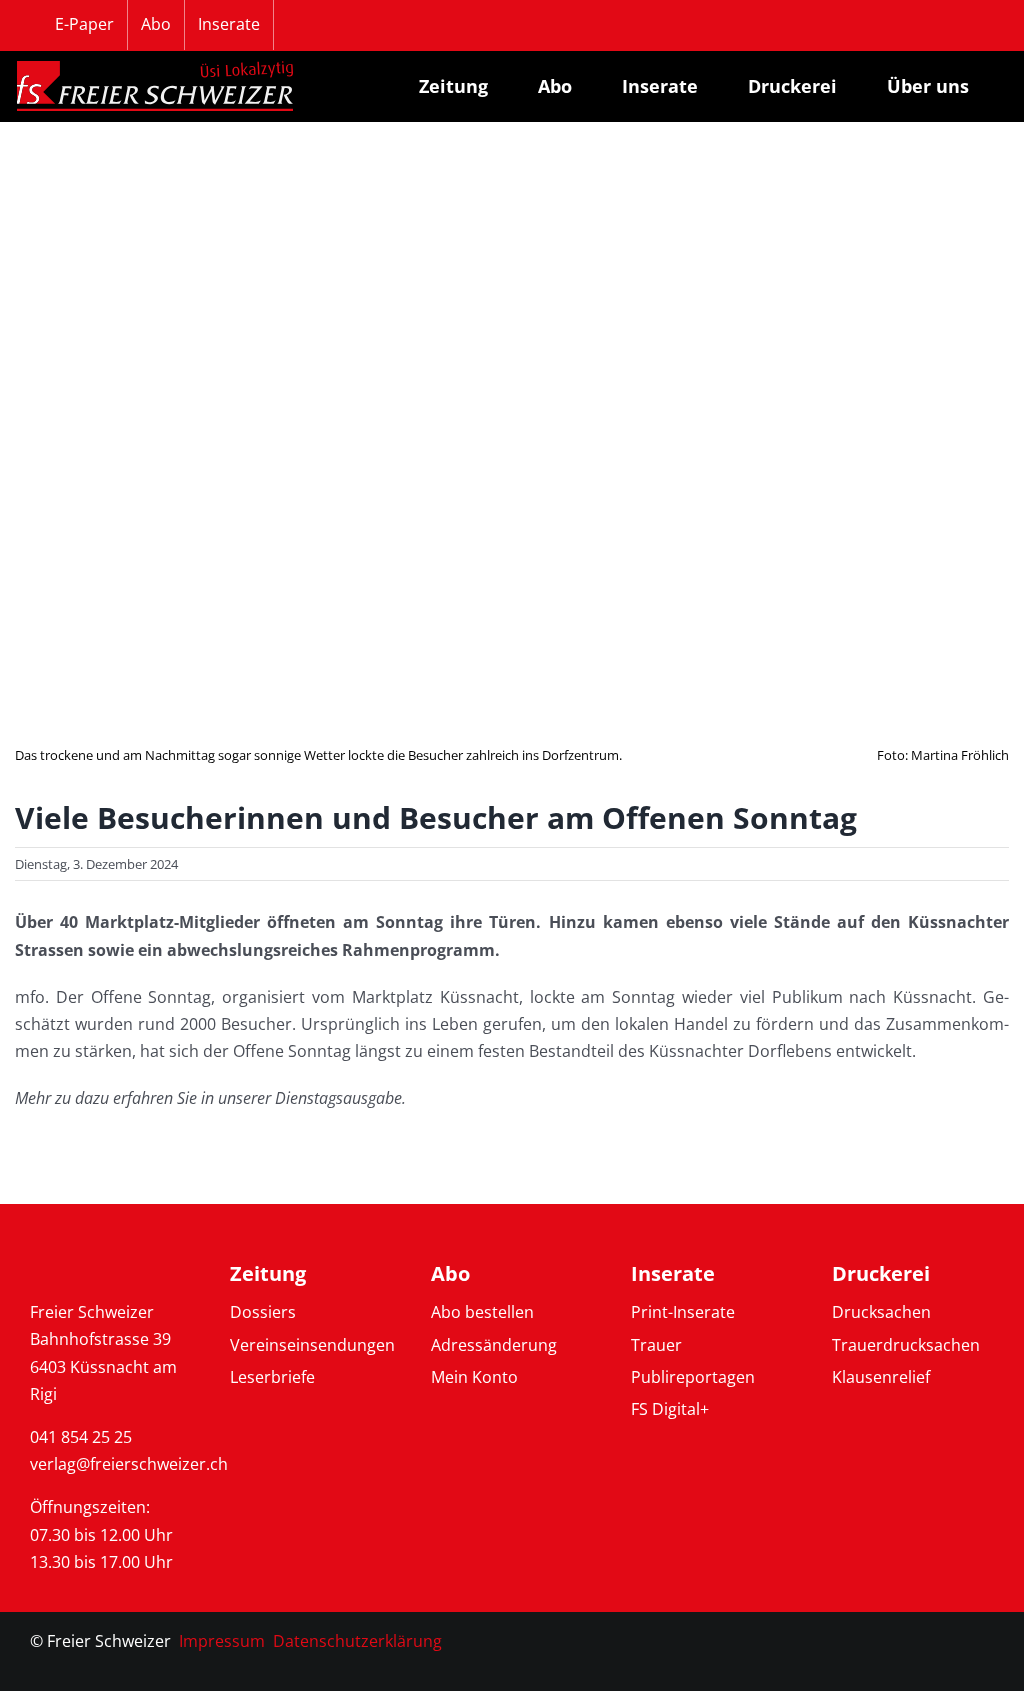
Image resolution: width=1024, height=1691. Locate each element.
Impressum (222, 1641)
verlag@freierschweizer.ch (129, 1464)
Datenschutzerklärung (357, 1641)
